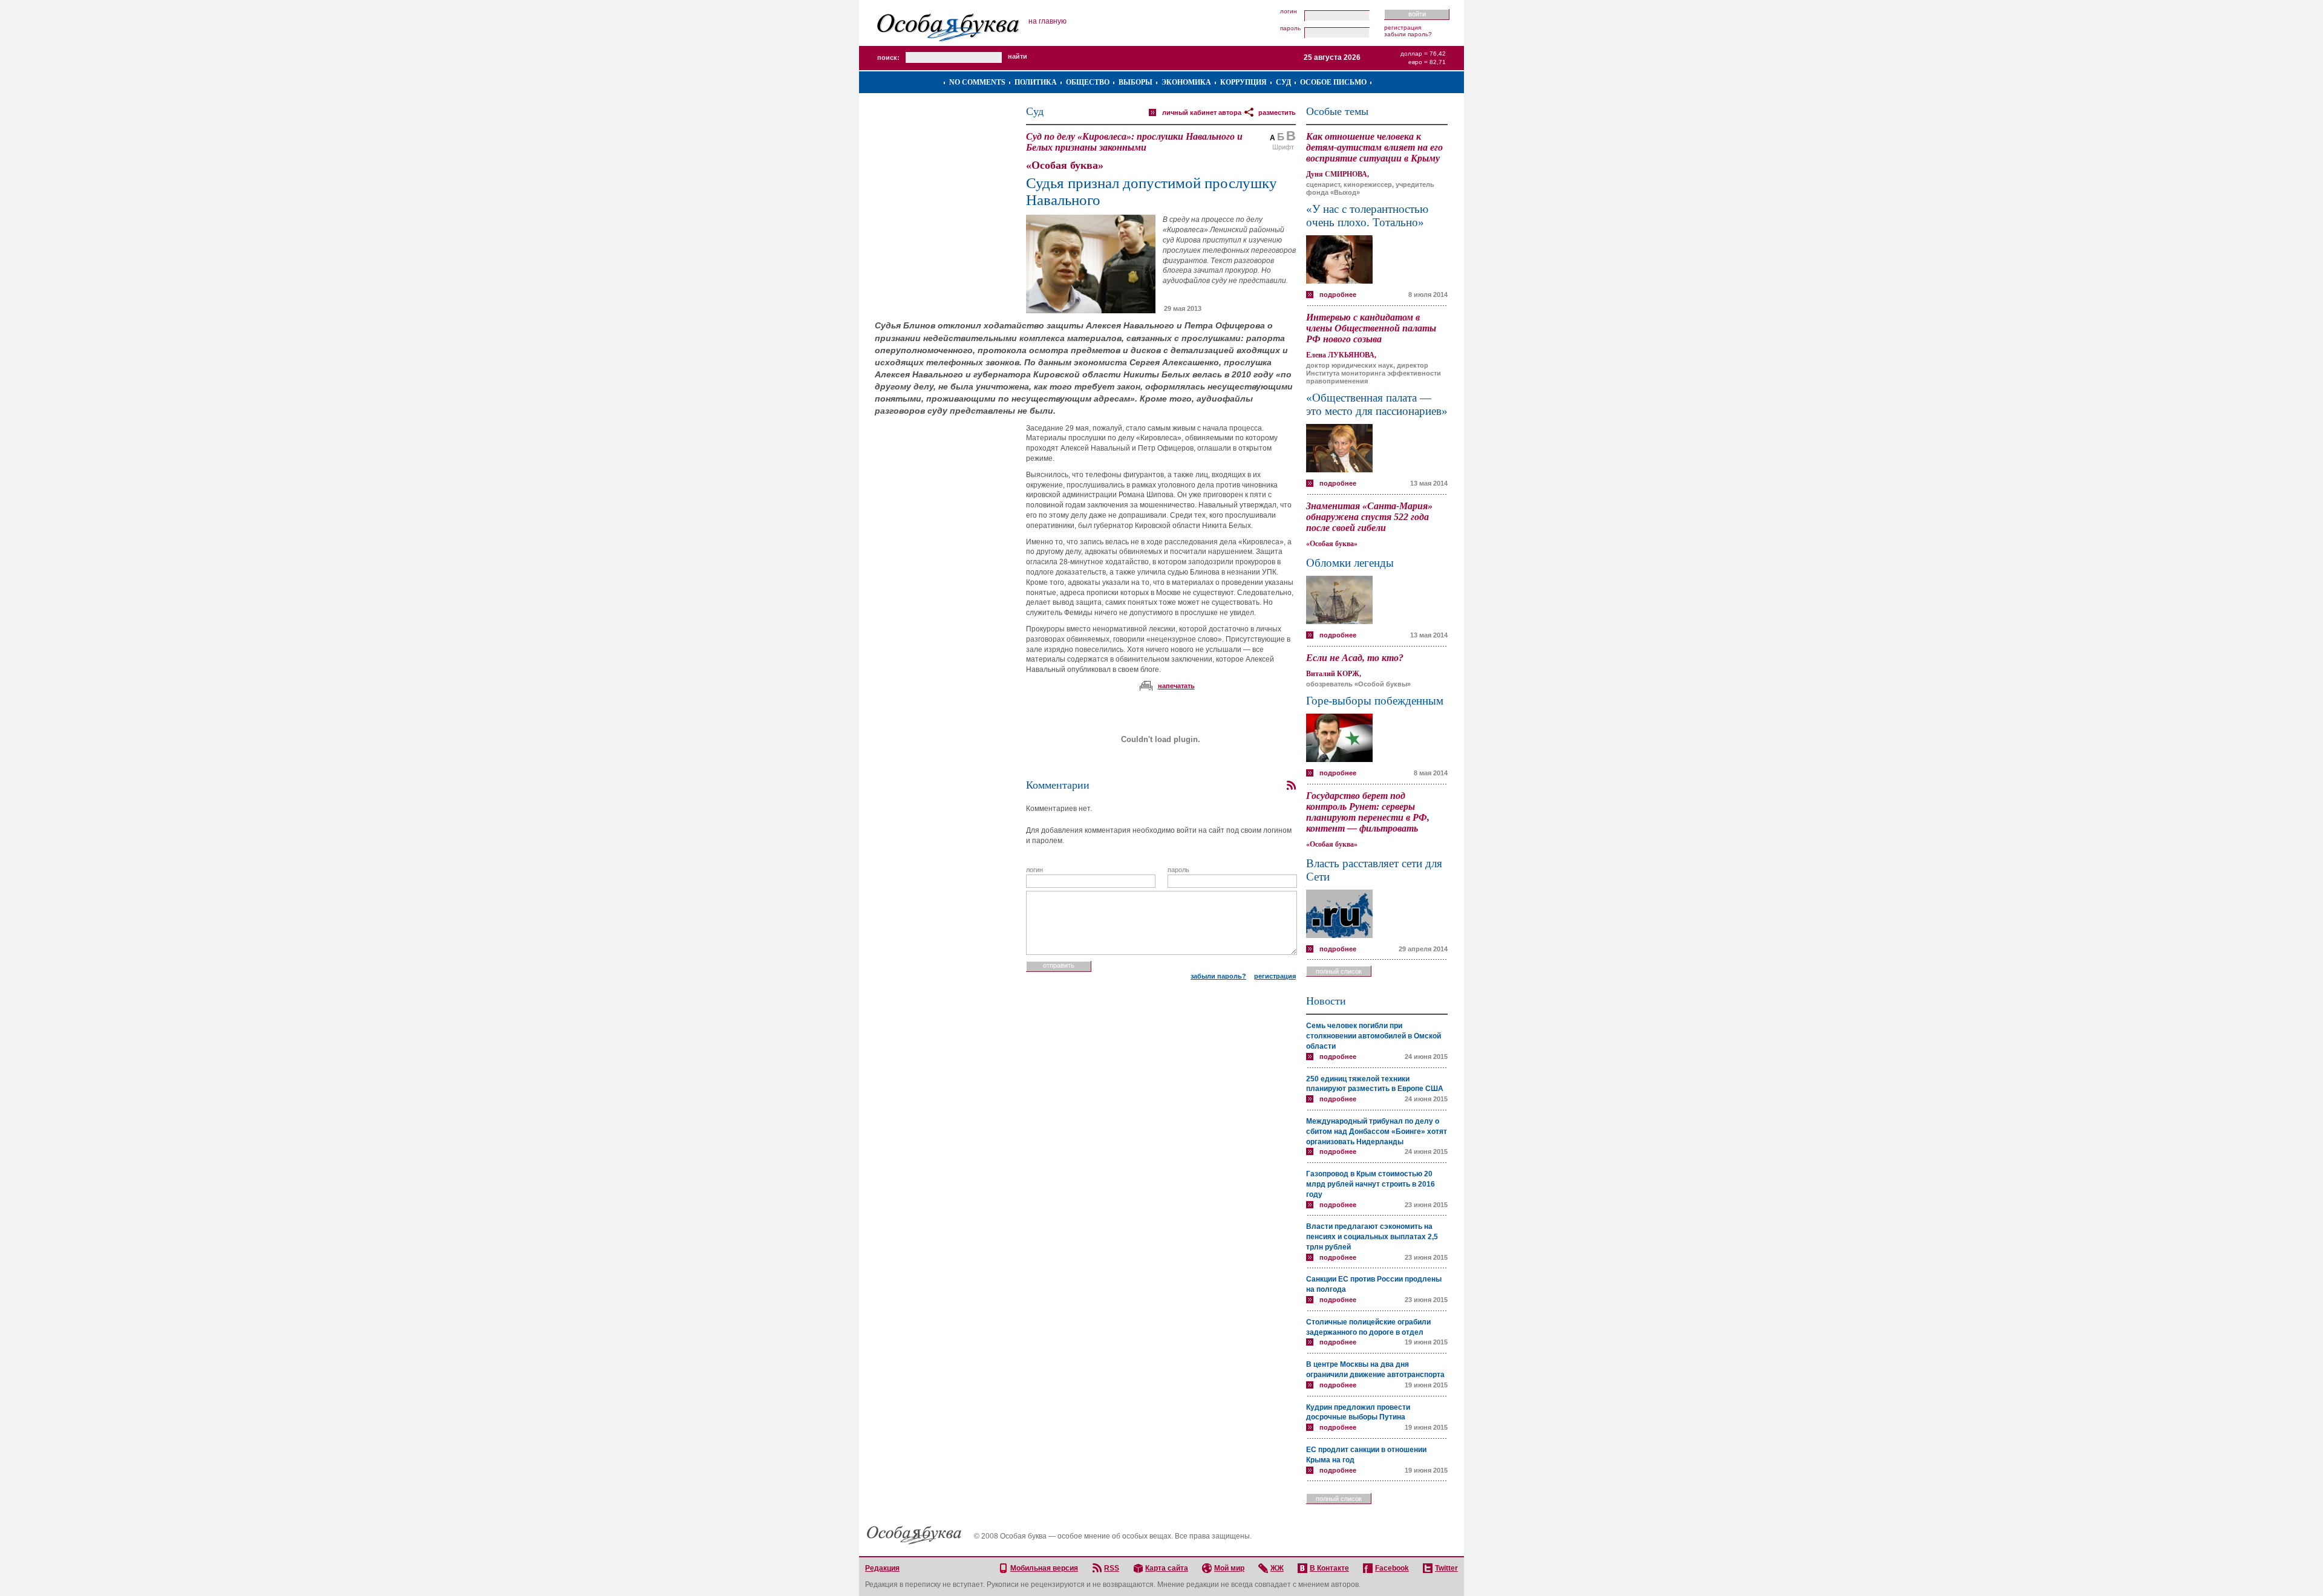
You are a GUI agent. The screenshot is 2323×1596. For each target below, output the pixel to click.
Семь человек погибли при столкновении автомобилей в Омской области (1374, 1036)
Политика (1036, 82)
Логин (1289, 11)
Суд (1283, 82)
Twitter (1446, 1568)
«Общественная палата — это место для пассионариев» (1377, 404)
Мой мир (1229, 1568)
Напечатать (1176, 686)
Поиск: (888, 57)
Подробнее (1338, 295)
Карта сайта (1167, 1568)
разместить (1277, 112)
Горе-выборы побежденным (1375, 701)
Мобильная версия (1044, 1568)
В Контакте (1329, 1568)
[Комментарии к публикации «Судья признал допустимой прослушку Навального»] (1291, 786)
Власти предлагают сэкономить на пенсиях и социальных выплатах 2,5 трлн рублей (1372, 1237)
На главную (1047, 21)
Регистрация (1403, 28)
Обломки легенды (1350, 563)
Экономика (1186, 82)
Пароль (1290, 28)
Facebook (1392, 1568)
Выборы (1135, 82)
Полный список (1339, 971)
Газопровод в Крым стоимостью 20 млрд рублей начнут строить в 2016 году (1371, 1184)
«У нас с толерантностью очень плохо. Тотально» (1367, 216)
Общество (1088, 82)
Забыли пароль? (1408, 34)
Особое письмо (1333, 82)
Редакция (882, 1568)
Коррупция (1243, 82)
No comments (977, 82)
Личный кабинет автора (1202, 112)
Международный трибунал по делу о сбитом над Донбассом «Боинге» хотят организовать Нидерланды (1377, 1132)
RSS (1112, 1568)
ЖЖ (1277, 1568)
